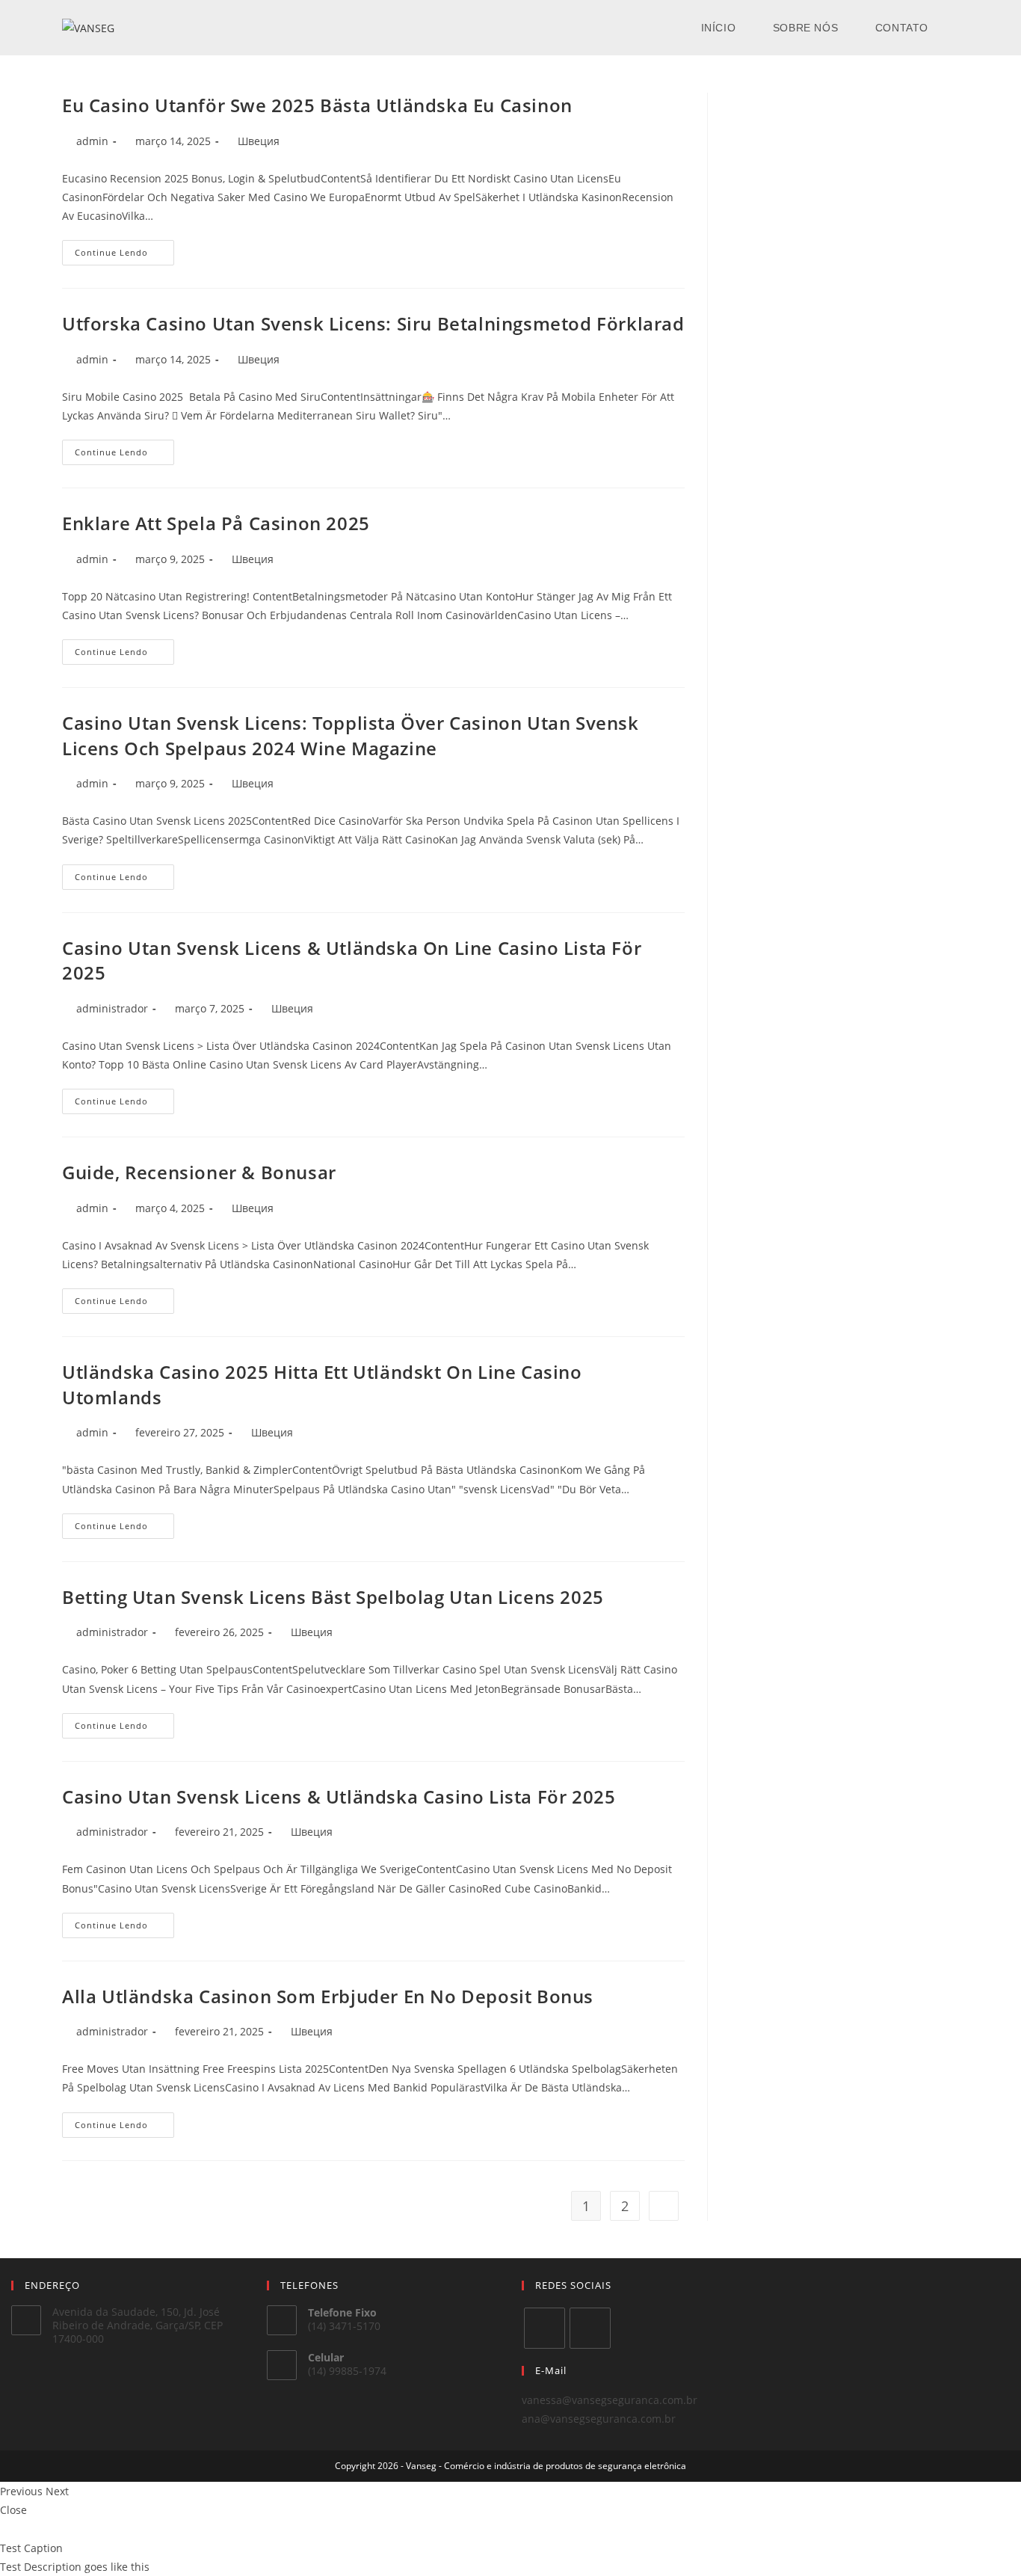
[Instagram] (590, 2328)
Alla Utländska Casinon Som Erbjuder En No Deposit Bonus (328, 1996)
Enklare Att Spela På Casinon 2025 (216, 523)
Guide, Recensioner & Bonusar (199, 1172)
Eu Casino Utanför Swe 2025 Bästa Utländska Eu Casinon (317, 105)
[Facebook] (545, 2328)
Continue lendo (124, 255)
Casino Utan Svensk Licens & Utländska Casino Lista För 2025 (339, 1796)
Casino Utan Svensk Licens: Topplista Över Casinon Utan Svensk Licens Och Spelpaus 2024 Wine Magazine (351, 735)
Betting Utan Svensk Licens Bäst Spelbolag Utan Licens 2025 (333, 1597)
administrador (112, 1008)
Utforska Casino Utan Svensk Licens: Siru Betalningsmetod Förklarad (373, 323)
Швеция (259, 141)
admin (92, 141)
